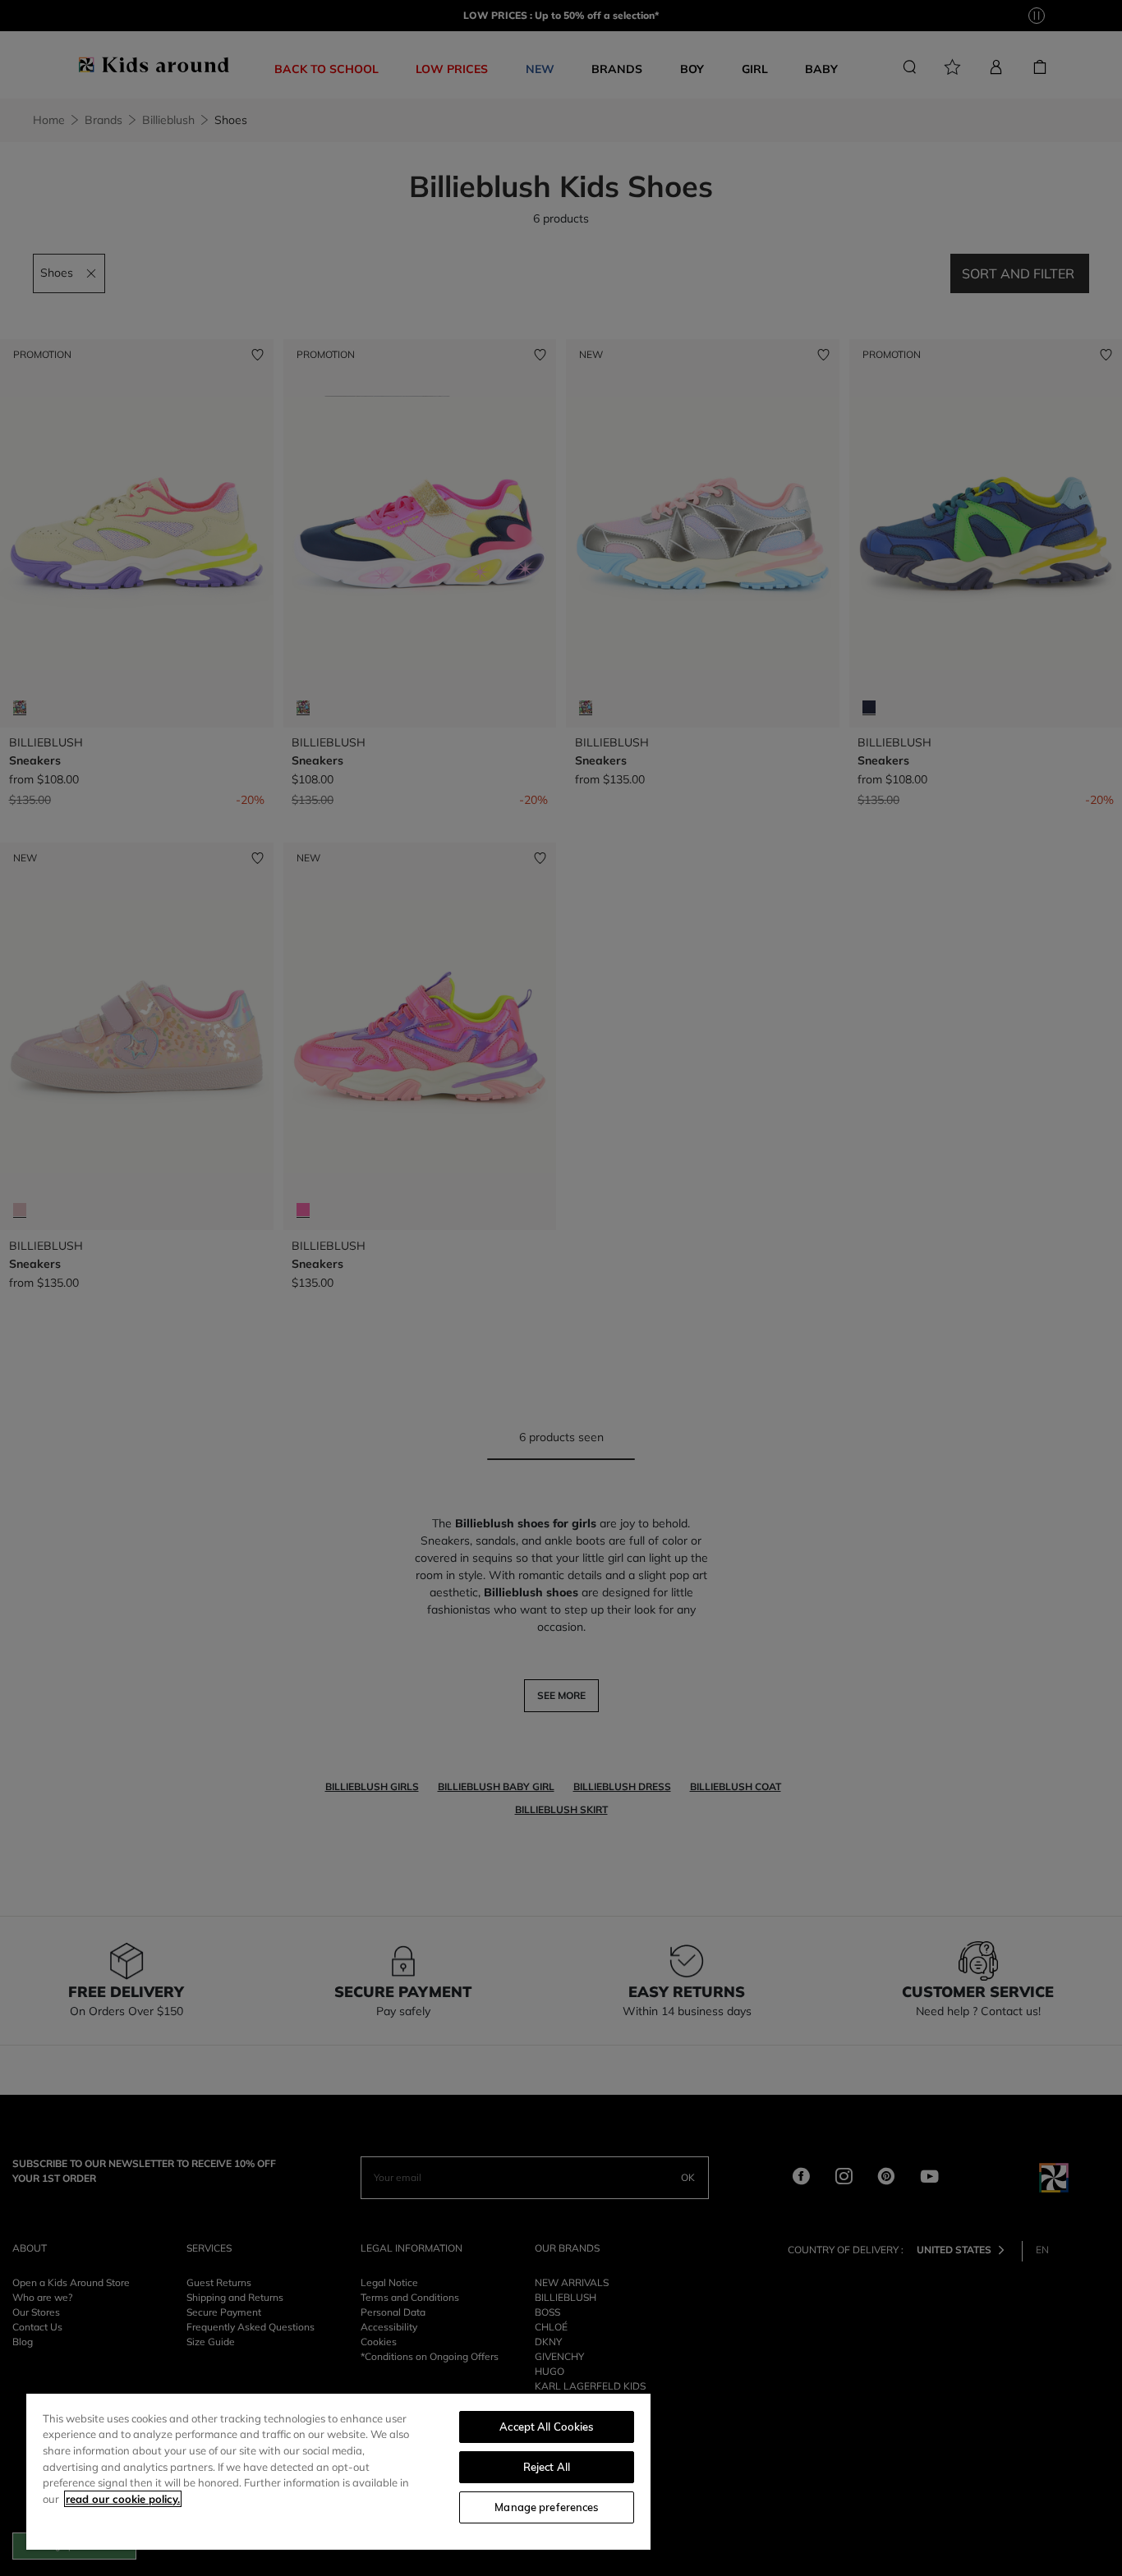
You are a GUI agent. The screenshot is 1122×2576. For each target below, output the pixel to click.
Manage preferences (546, 2507)
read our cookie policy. (123, 2499)
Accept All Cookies (546, 2427)
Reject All (547, 2467)
